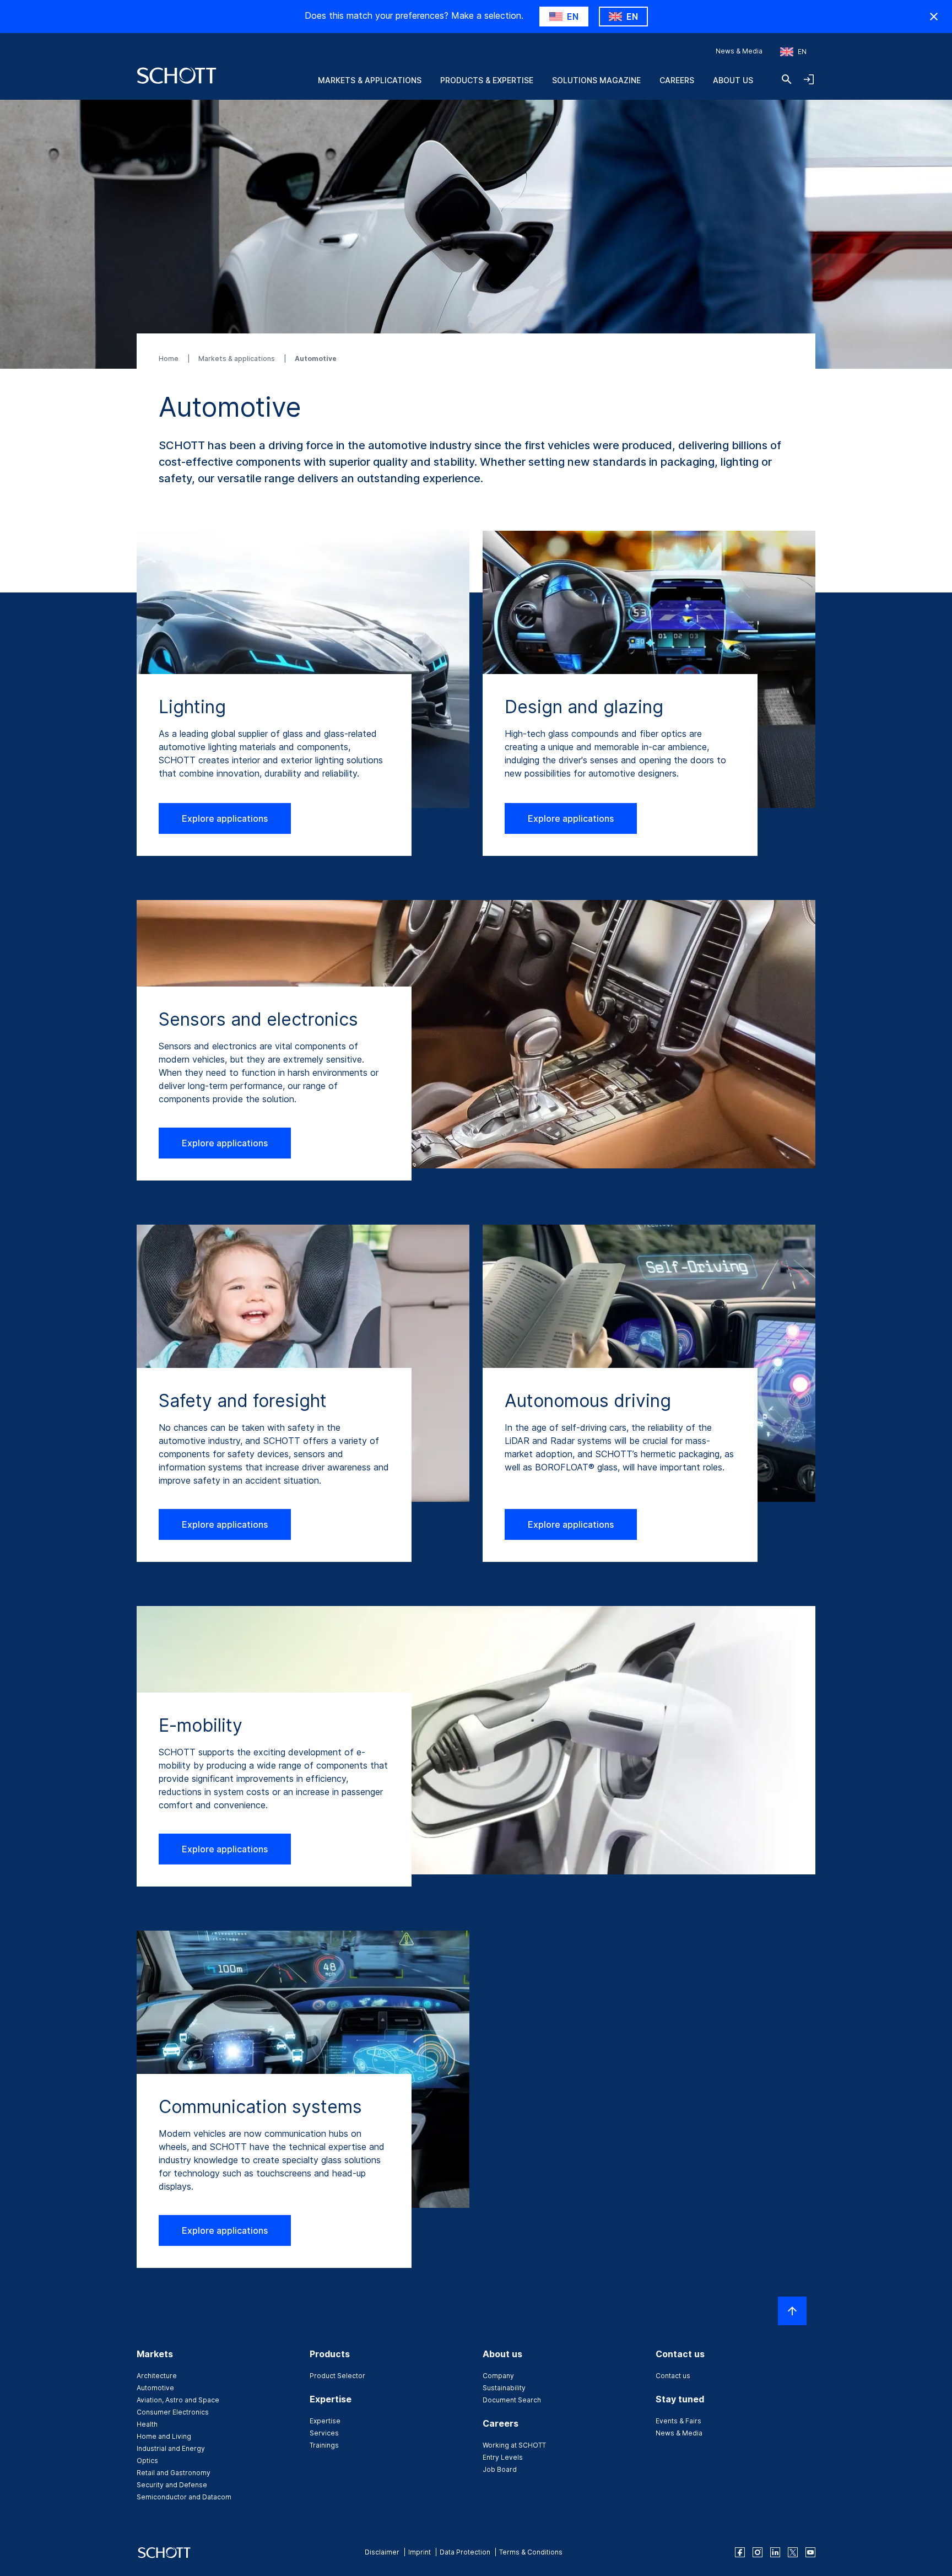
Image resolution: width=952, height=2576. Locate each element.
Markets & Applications (370, 80)
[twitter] (793, 2552)
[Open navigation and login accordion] (809, 79)
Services (324, 2433)
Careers (677, 80)
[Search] (787, 79)
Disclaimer (382, 2552)
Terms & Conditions (531, 2552)
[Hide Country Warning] (934, 17)
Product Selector (337, 2376)
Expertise (325, 2421)
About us (733, 80)
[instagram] (758, 2552)
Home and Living (164, 2436)
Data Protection (465, 2552)
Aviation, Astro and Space (178, 2400)
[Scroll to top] (792, 2311)
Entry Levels (503, 2457)
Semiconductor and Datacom (184, 2497)
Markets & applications (237, 359)
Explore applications (225, 818)
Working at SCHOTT (514, 2445)
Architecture (157, 2376)
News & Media (739, 51)
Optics (147, 2461)
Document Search (512, 2400)
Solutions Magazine (596, 80)
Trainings (324, 2445)
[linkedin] (775, 2552)
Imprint (420, 2552)
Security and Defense (172, 2485)
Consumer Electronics (173, 2412)
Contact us (673, 2376)
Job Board (500, 2469)
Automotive (155, 2388)
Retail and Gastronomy (174, 2473)
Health (147, 2424)
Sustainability (504, 2388)
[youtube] (810, 2552)
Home (169, 359)
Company (498, 2376)
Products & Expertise (487, 80)
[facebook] (740, 2552)
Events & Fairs (678, 2421)
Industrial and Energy (171, 2448)
